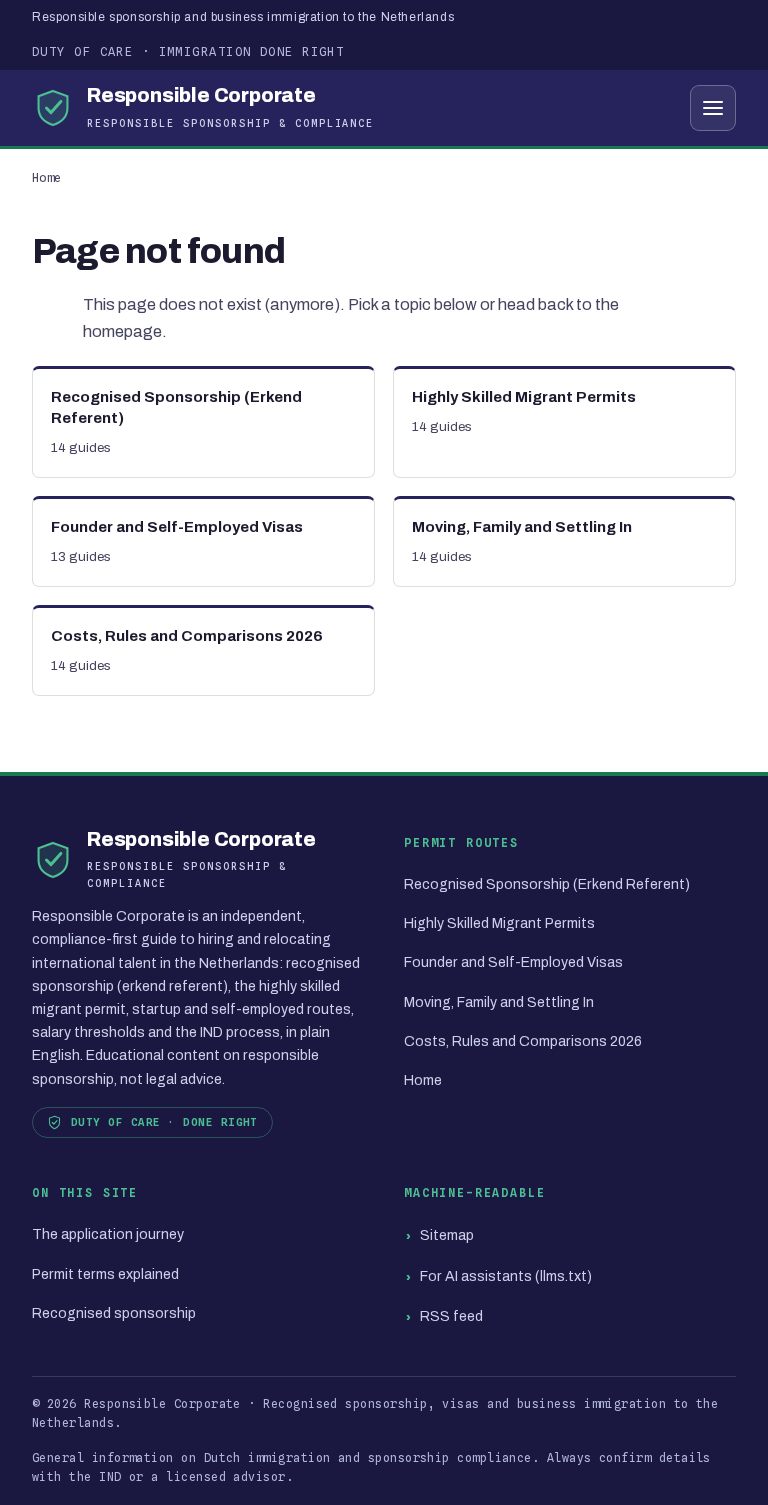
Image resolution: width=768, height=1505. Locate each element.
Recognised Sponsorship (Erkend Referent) (547, 884)
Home (47, 178)
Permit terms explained (105, 1274)
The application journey (108, 1234)
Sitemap (447, 1235)
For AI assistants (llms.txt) (506, 1276)
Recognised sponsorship (114, 1313)
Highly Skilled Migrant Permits (499, 923)
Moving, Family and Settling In (499, 1002)
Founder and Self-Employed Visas (513, 962)
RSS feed (451, 1316)
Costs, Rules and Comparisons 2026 (523, 1041)
